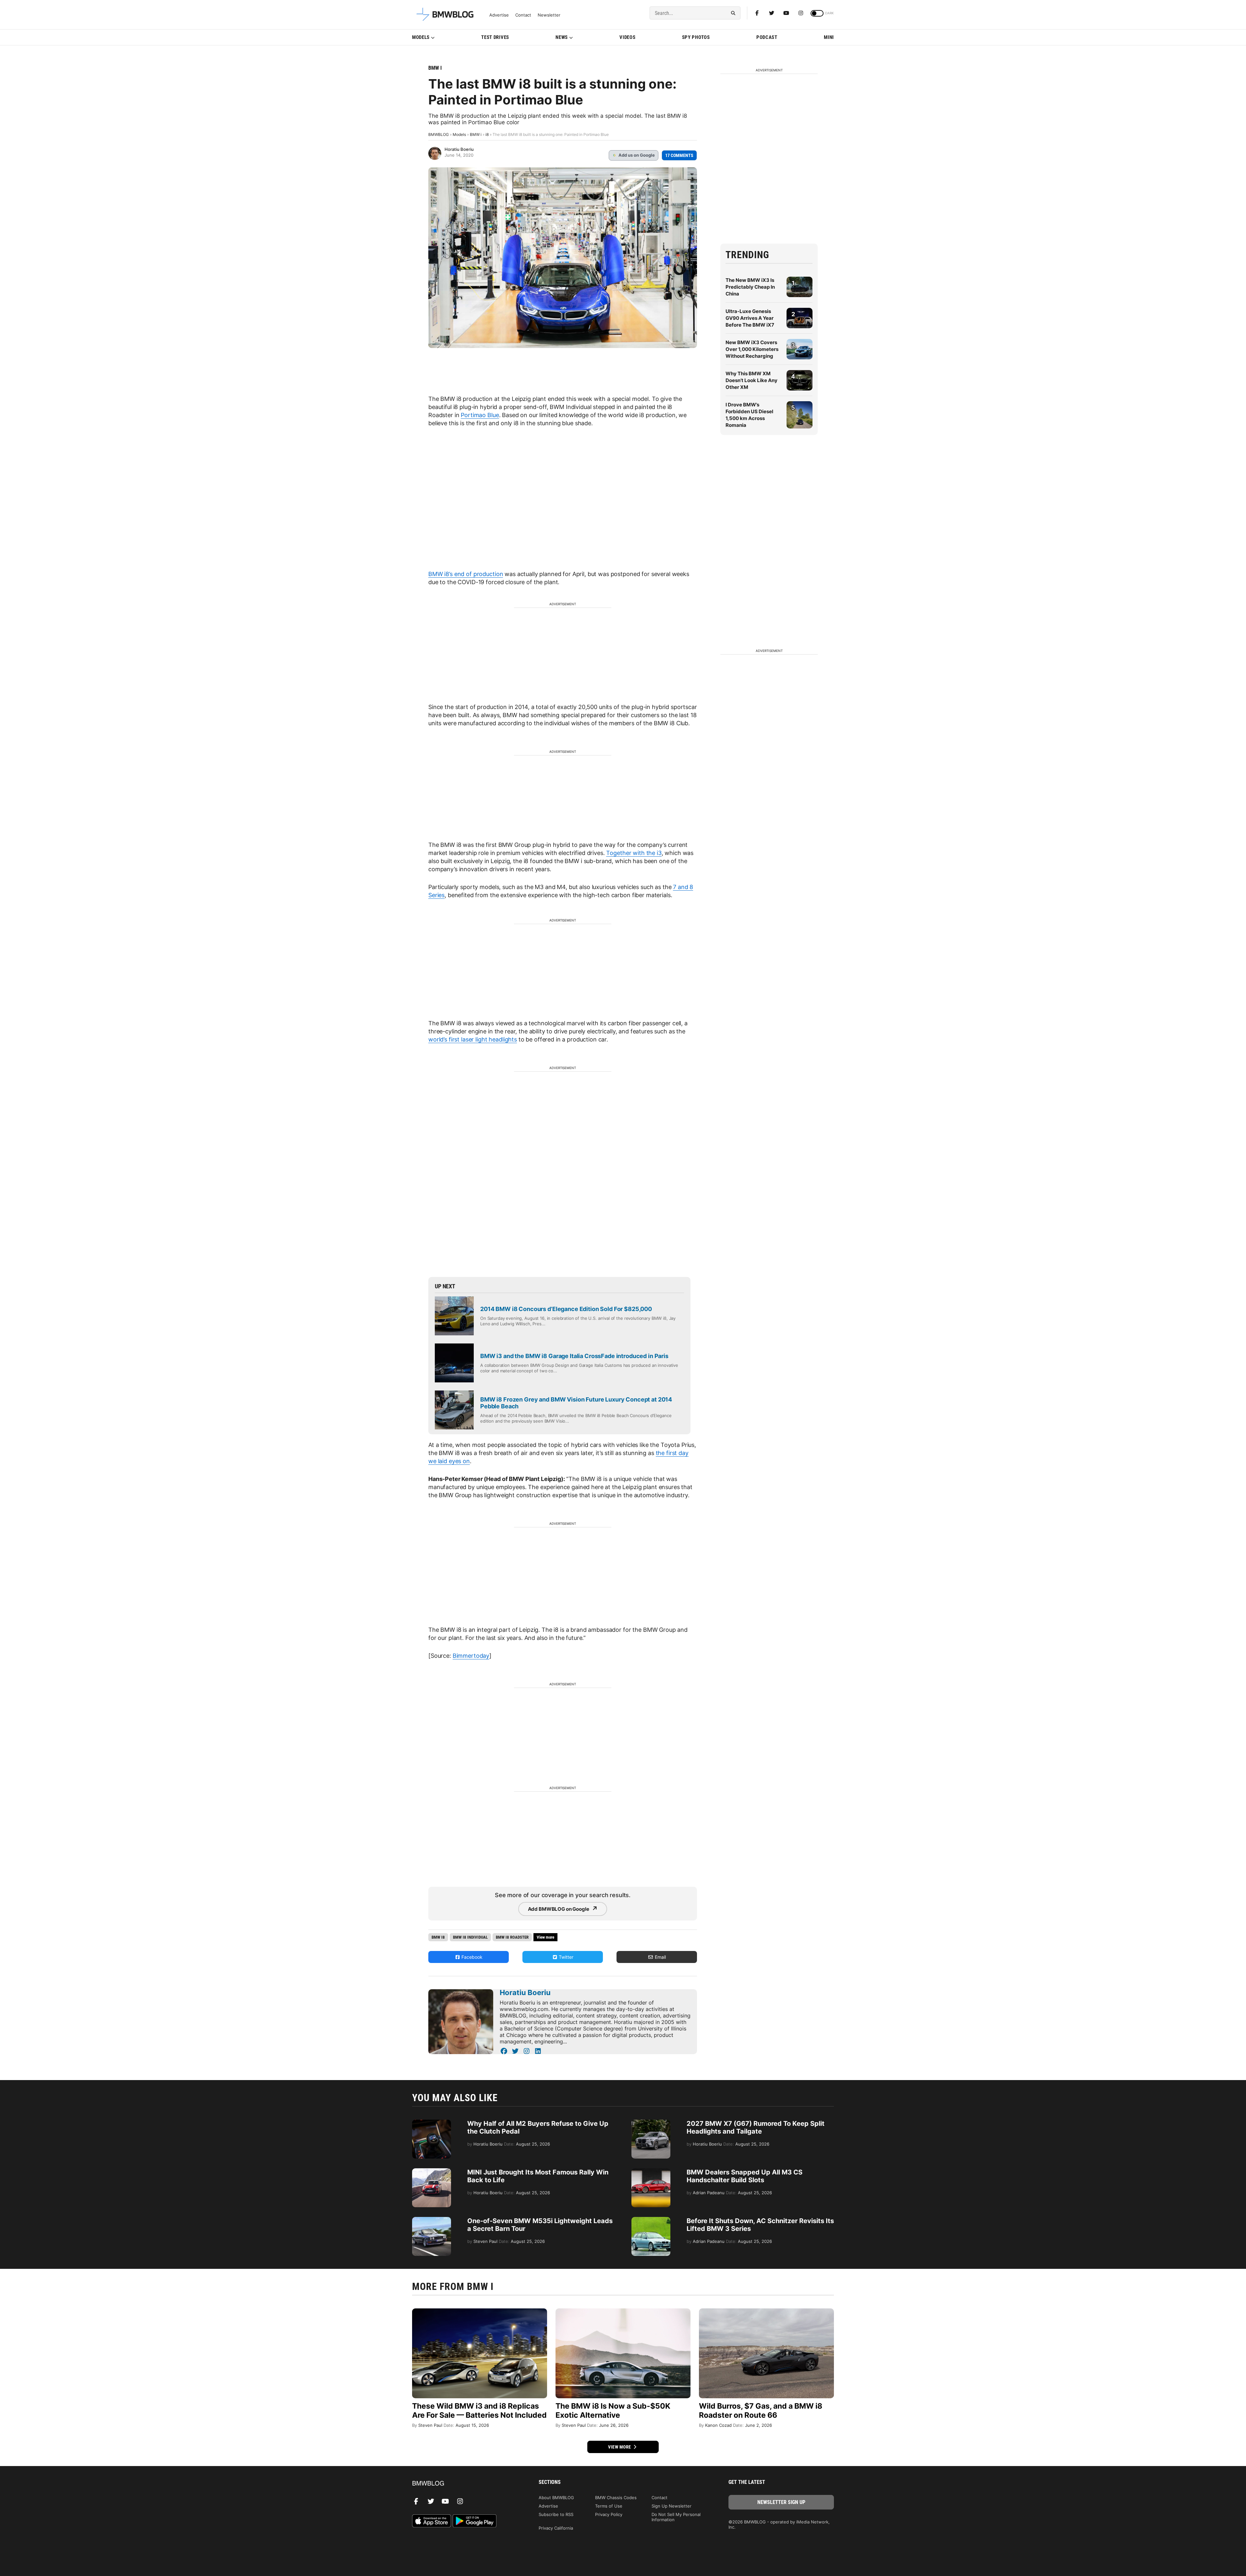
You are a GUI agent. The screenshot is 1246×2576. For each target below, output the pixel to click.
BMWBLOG (439, 134)
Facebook (471, 1957)
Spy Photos (696, 37)
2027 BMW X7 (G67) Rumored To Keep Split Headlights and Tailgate (756, 2127)
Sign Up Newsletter (672, 2506)
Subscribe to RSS (556, 2514)
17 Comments (679, 155)
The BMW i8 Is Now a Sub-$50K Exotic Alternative (613, 2411)
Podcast (767, 37)
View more (620, 2447)
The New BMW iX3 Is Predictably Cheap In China (750, 287)
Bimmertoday (471, 1656)
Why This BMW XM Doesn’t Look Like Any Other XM (751, 380)
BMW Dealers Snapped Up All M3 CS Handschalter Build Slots (745, 2176)
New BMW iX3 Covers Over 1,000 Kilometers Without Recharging (752, 349)
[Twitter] (772, 13)
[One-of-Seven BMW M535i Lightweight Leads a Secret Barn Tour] (432, 2220)
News (562, 37)
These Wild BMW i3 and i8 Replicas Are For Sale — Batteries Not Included (479, 2411)
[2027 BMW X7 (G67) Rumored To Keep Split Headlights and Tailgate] (651, 2123)
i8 (487, 134)
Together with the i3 (634, 853)
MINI (829, 37)
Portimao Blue (480, 415)
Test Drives (495, 37)
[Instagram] (801, 13)
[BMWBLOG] (465, 2484)
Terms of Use (609, 2506)
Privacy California (556, 2528)
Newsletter (549, 15)
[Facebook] (757, 13)
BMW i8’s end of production (466, 574)
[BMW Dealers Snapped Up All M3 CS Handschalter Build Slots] (651, 2172)
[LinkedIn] (538, 2051)
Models (421, 37)
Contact (523, 15)
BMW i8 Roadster (512, 1937)
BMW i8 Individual (470, 1937)
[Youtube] (786, 13)
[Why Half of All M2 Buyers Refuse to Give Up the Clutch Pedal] (432, 2123)
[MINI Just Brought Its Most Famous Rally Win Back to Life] (432, 2172)
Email (660, 1957)
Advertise (499, 15)
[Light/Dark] (817, 13)
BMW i (435, 68)
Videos (627, 37)
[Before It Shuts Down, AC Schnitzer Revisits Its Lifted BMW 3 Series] (651, 2220)
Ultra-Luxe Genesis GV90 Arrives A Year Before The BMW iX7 (750, 318)
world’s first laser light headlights (473, 1039)
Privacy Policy (609, 2514)
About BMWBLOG (556, 2498)
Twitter (565, 1957)
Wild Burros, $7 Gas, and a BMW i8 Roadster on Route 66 (761, 2411)
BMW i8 (438, 1937)
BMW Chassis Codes (616, 2498)
